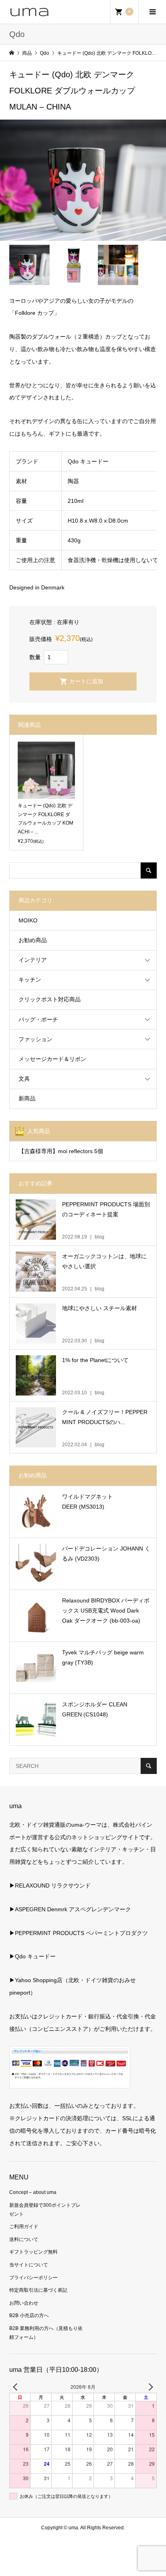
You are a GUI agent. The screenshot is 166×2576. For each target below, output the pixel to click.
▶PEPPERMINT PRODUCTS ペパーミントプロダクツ (79, 1933)
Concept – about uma (33, 2192)
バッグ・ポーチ (38, 1019)
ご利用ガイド (24, 2227)
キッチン (30, 980)
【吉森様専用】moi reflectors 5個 (61, 1151)
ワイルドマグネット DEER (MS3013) (87, 1502)
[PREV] (17, 2387)
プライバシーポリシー (33, 2278)
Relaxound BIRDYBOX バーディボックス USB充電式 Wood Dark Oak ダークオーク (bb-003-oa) (106, 1611)
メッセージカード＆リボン (52, 1059)
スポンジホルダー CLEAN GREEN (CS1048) (95, 1709)
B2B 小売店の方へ (29, 2316)
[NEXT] (149, 2387)
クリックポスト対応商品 (50, 999)
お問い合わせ (24, 2303)
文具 (24, 1079)
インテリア (33, 960)
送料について (24, 2239)
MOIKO (28, 920)
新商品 (27, 1098)
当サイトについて (29, 2265)
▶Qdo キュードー (32, 1956)
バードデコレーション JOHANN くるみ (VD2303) (106, 1554)
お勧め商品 (33, 940)
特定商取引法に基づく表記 (38, 2290)
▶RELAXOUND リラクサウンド (50, 1885)
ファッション (35, 1039)
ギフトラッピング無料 (33, 2252)
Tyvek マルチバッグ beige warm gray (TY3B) (103, 1657)
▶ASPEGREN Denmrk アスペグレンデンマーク (70, 1909)
